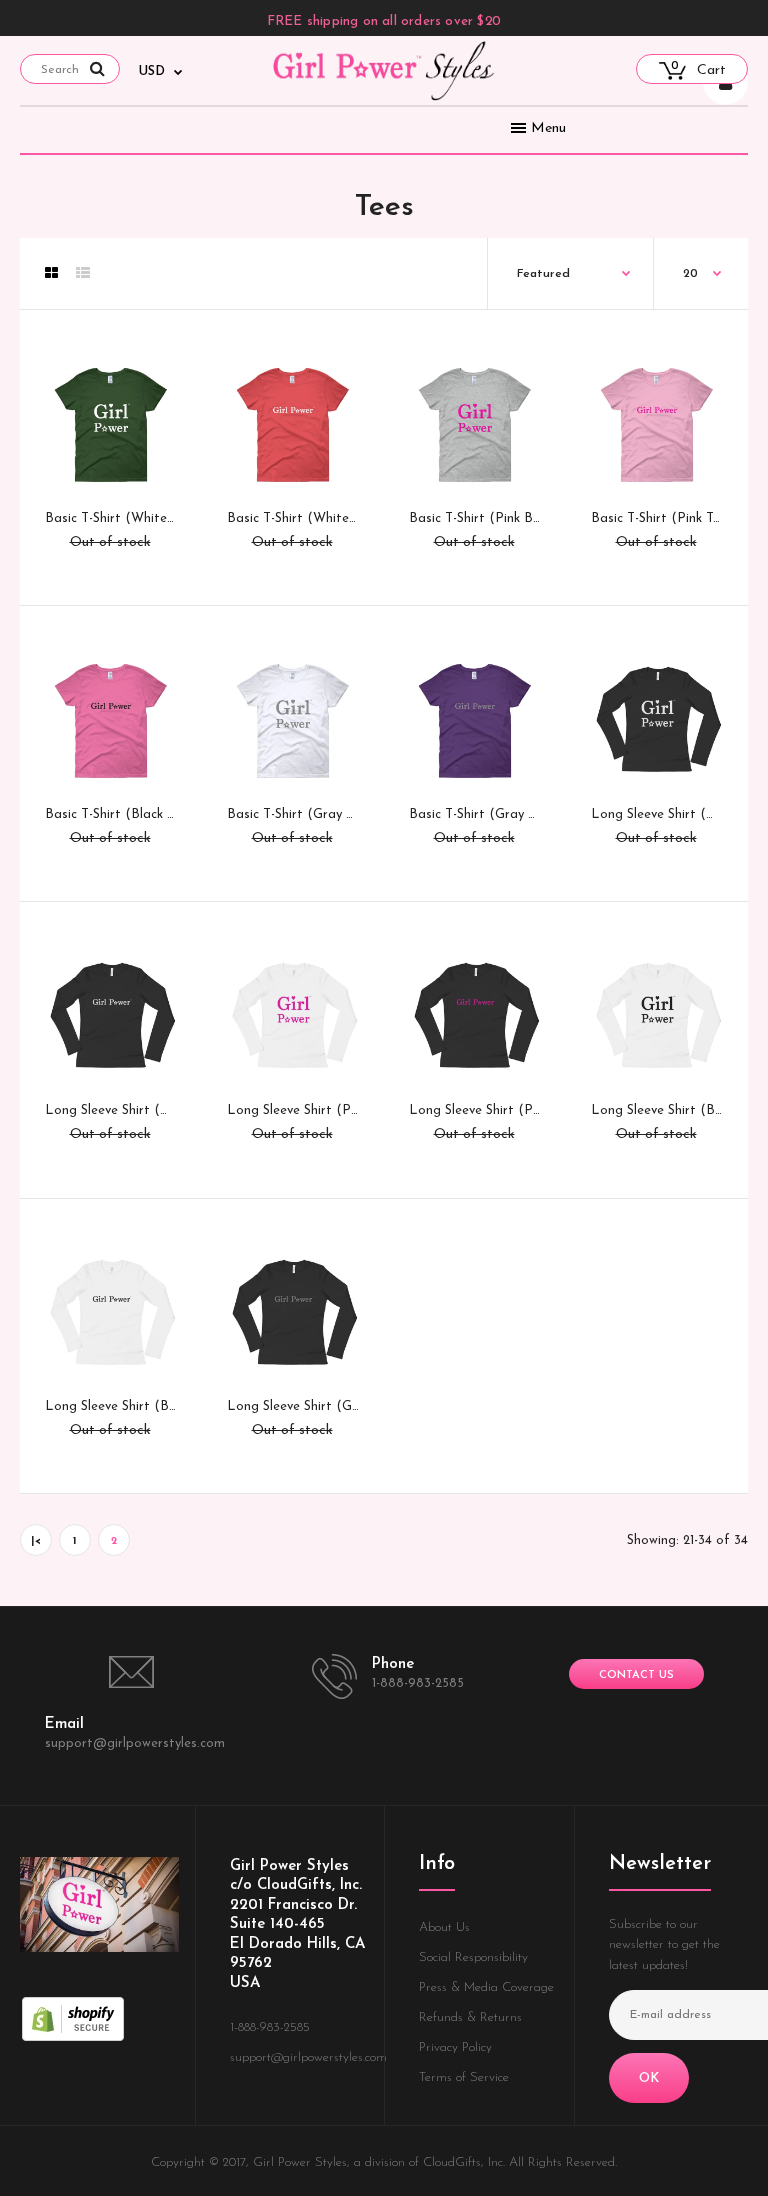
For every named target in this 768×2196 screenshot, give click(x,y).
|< (36, 1541)
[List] (83, 275)
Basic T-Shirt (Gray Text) (484, 814)
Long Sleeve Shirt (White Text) (138, 1110)
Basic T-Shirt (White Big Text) (135, 518)
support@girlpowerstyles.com (135, 1743)
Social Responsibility (473, 1957)
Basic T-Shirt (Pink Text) (664, 518)
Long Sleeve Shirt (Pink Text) (496, 1110)
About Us (444, 1927)
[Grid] (51, 275)
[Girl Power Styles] (384, 97)
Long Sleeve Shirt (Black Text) (136, 1406)
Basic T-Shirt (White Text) (305, 518)
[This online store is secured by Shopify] (73, 2037)
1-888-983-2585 (418, 1683)
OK (649, 2078)
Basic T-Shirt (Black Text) (121, 814)
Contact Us (636, 1675)
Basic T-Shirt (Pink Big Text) (494, 518)
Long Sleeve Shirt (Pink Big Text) (326, 1110)
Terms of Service (464, 2077)
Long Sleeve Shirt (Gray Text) (316, 1406)
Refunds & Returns (470, 2017)
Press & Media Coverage (486, 1987)
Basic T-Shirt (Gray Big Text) (314, 814)
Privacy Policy (455, 2047)
